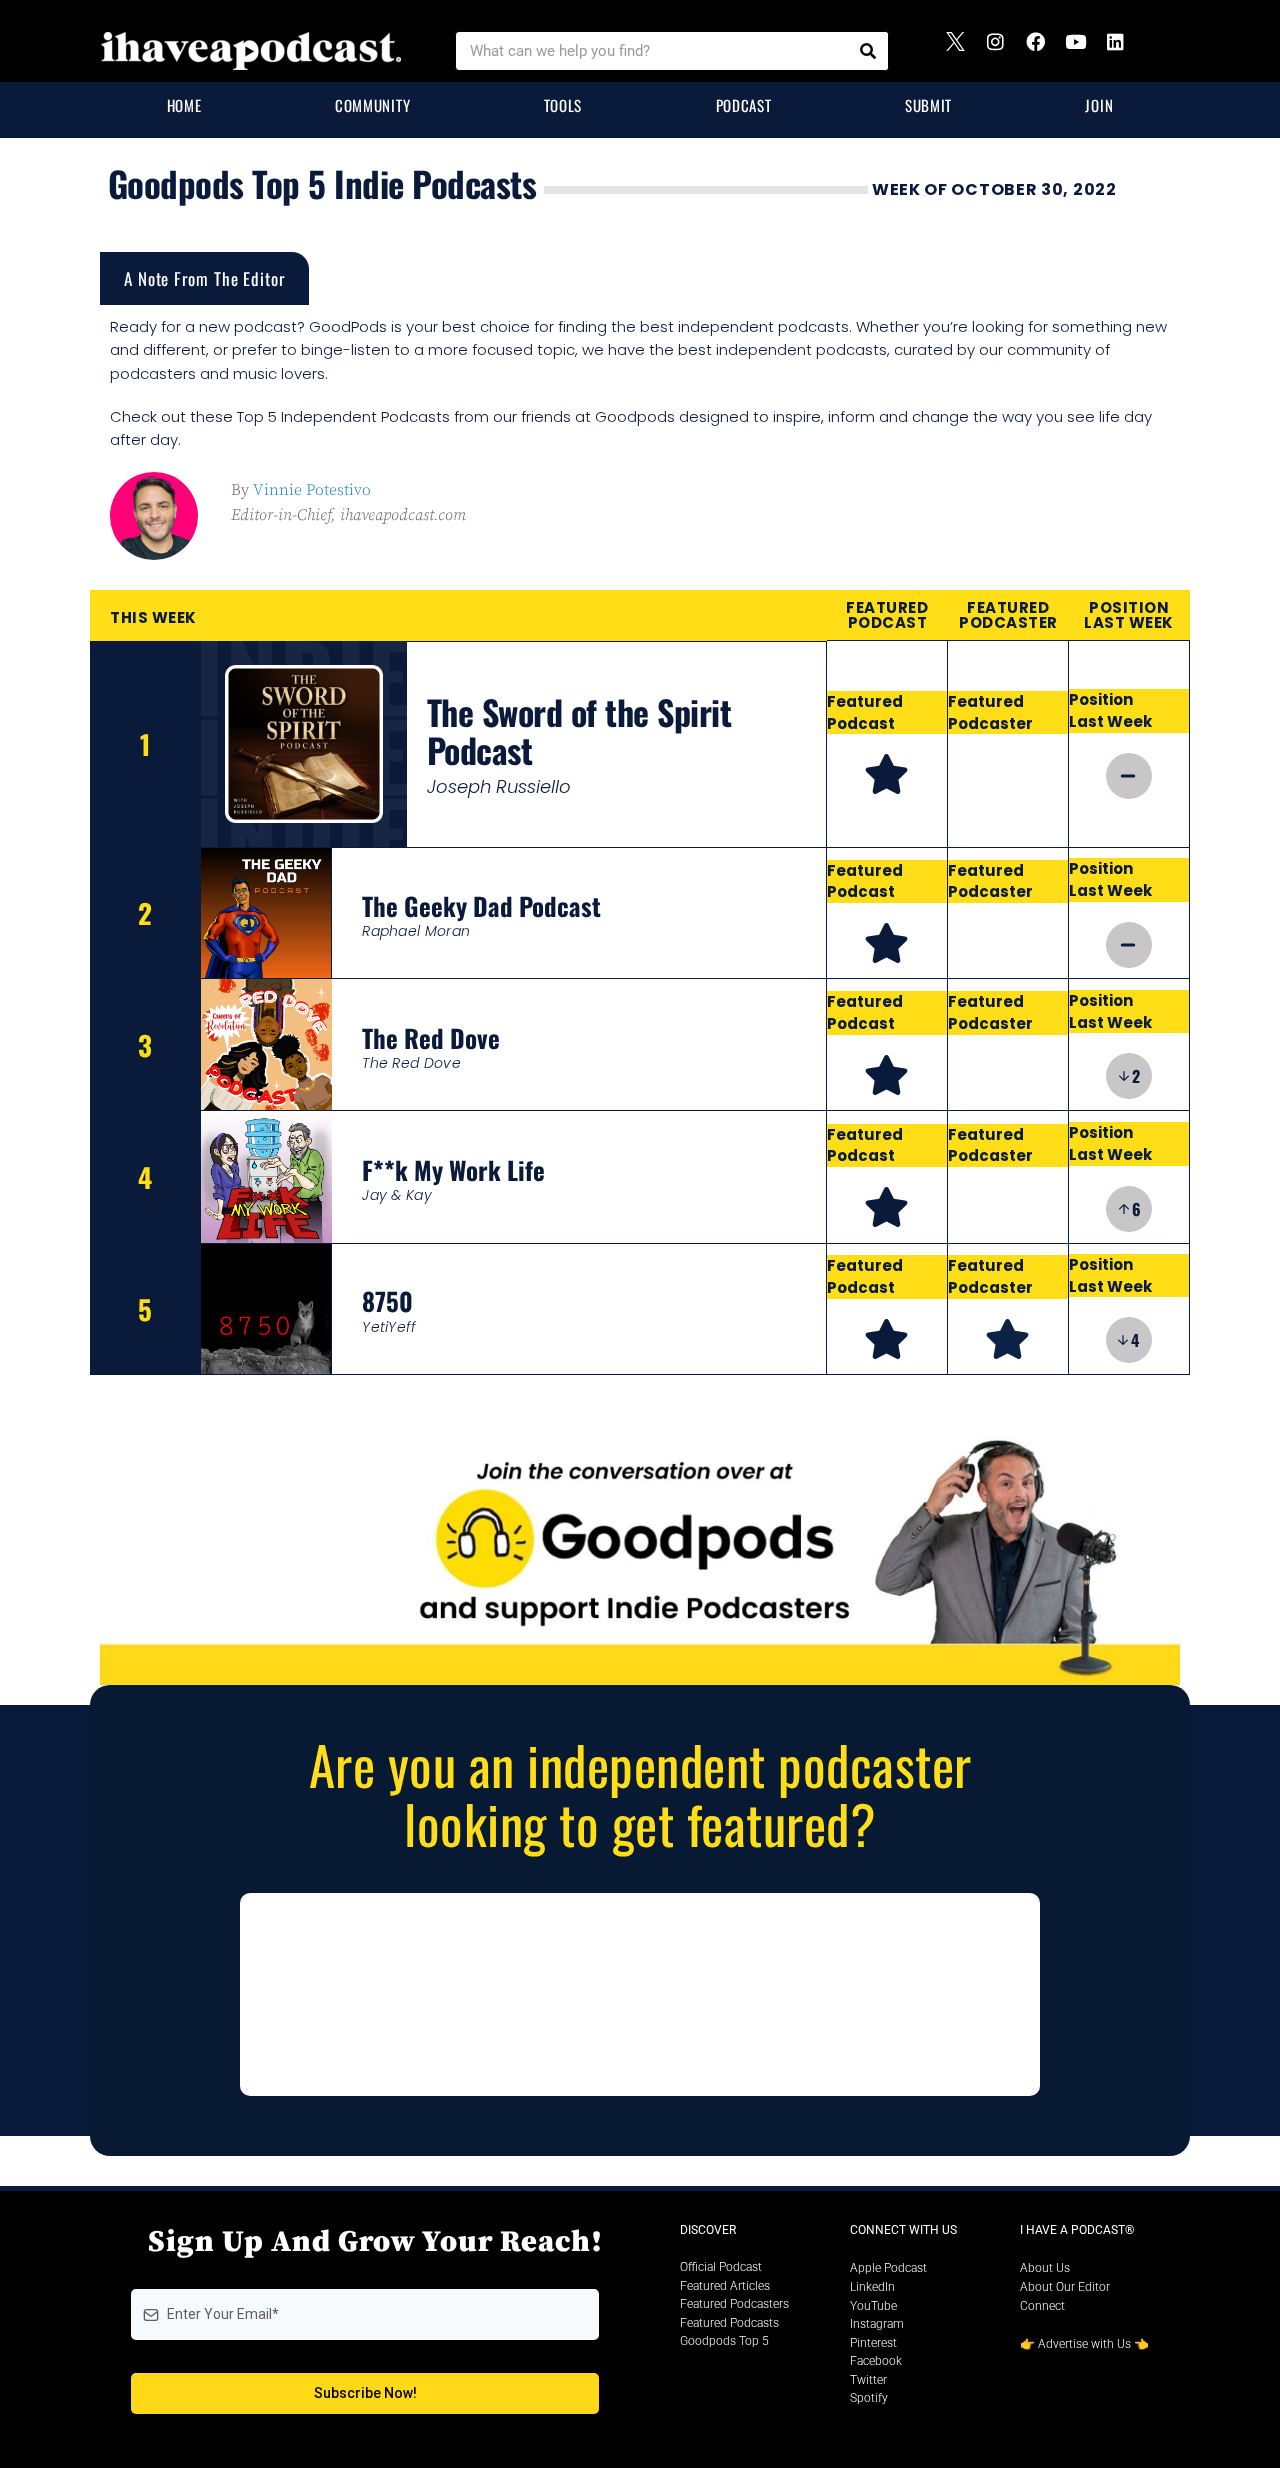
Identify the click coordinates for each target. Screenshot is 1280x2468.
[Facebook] (1045, 51)
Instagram (877, 2324)
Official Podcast (721, 2267)
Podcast (744, 105)
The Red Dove (431, 1037)
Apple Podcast (888, 2268)
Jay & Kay (397, 1195)
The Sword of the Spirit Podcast (579, 730)
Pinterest (873, 2343)
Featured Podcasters (734, 2304)
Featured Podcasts (729, 2323)
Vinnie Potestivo (312, 490)
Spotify (869, 2398)
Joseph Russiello (499, 786)
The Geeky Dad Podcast (481, 905)
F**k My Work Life (453, 1169)
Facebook (876, 2361)
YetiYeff (389, 1327)
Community (372, 105)
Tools (563, 105)
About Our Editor (1065, 2287)
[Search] (868, 51)
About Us (1045, 2268)
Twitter (868, 2380)
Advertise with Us (1084, 2344)
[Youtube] (1085, 51)
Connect (1042, 2306)
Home (184, 105)
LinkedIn (872, 2287)
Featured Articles (725, 2286)
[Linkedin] (1125, 51)
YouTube (873, 2306)
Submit (928, 105)
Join (1099, 105)
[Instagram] (1005, 51)
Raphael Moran (416, 931)
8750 (387, 1300)
